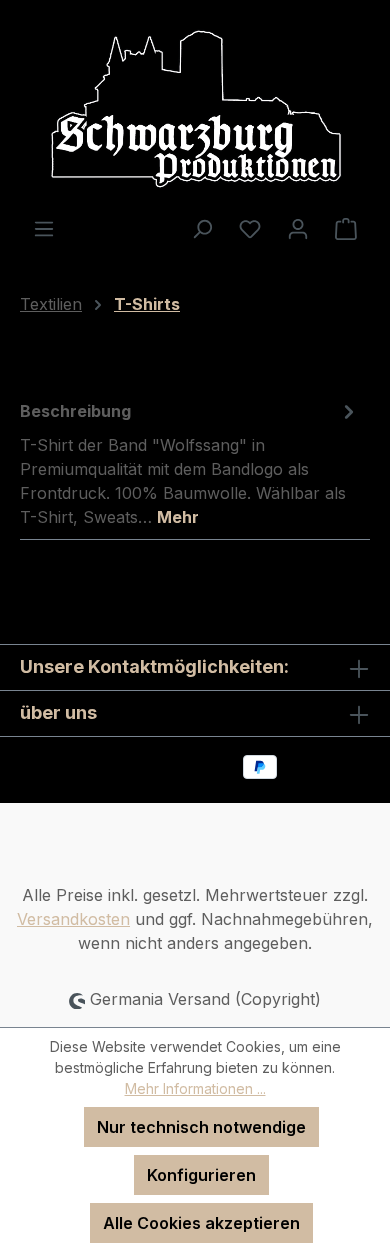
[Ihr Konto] (298, 228)
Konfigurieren (201, 1175)
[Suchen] (202, 228)
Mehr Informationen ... (195, 1088)
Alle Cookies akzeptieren (201, 1223)
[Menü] (44, 228)
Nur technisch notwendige (201, 1127)
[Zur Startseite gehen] (195, 108)
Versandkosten (73, 919)
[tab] (190, 463)
